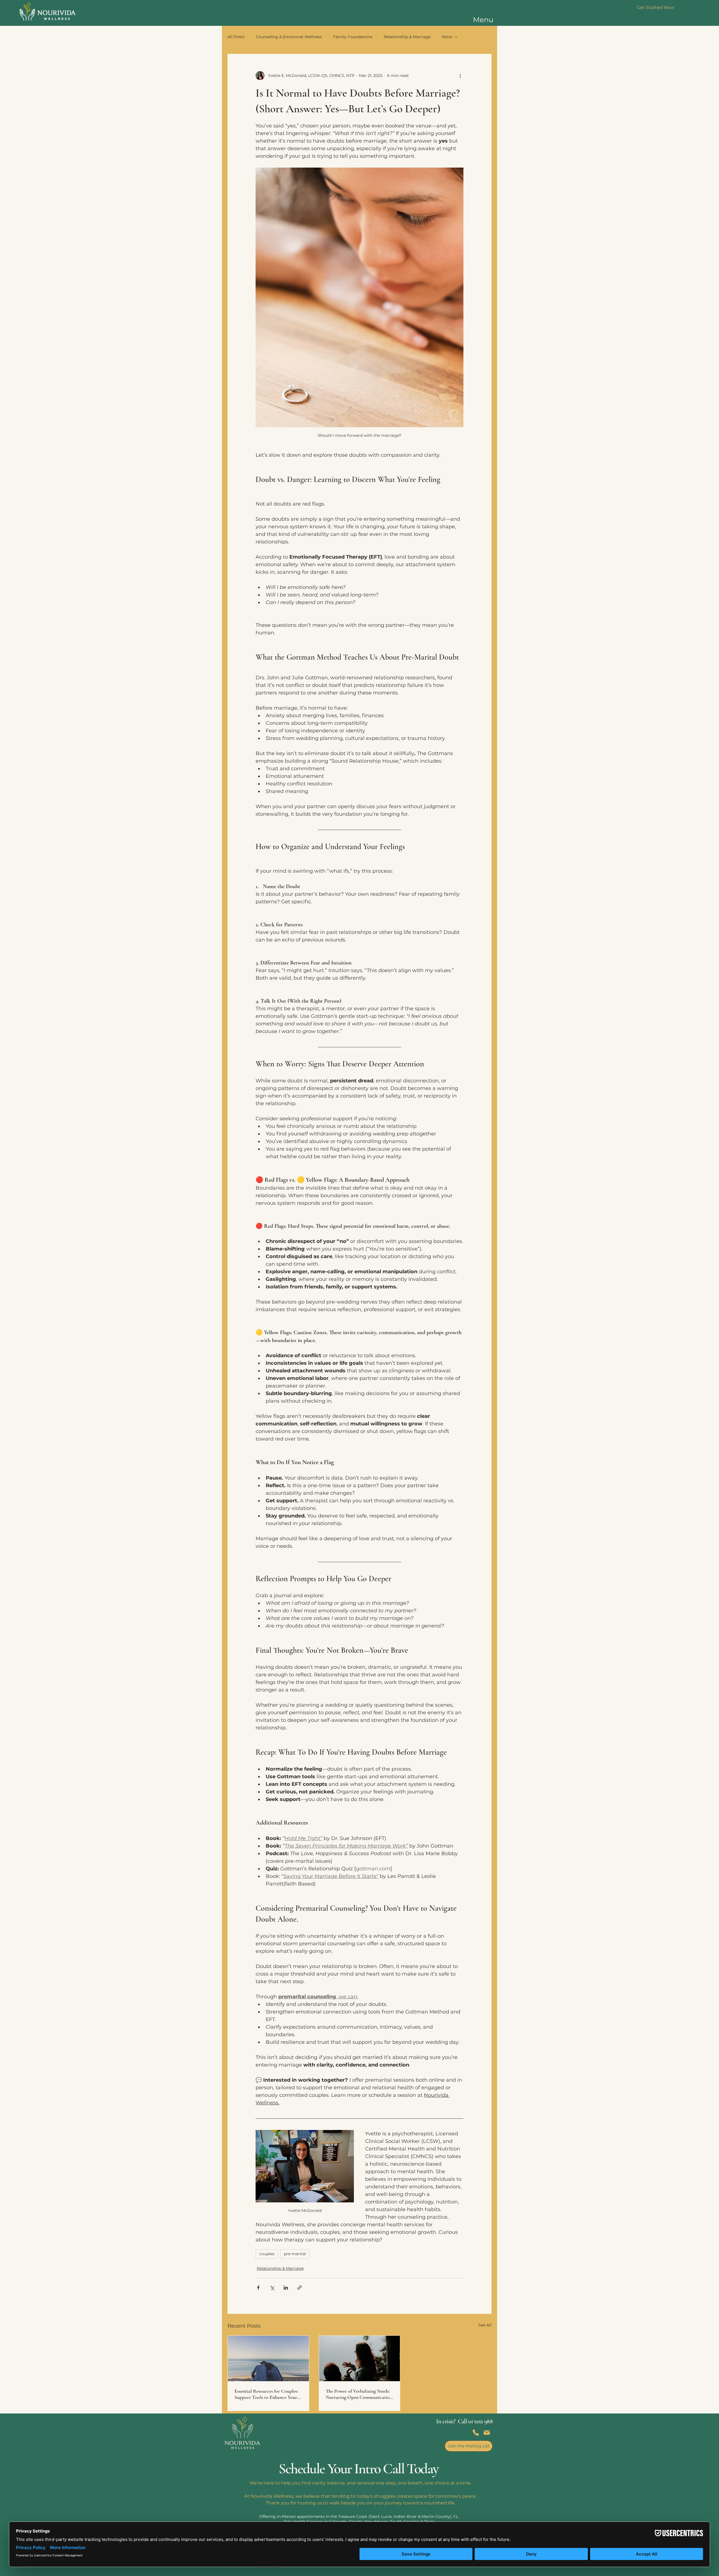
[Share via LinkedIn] (286, 2288)
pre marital (295, 2254)
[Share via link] (300, 2288)
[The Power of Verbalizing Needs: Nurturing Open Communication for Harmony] (360, 2358)
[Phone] (476, 2433)
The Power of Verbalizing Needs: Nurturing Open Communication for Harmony (359, 2394)
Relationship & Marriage (407, 37)
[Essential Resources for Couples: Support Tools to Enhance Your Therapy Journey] (268, 2358)
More (447, 37)
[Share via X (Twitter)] (272, 2288)
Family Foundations (353, 37)
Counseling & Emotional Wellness (289, 37)
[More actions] (460, 76)
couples (267, 2254)
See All (485, 2325)
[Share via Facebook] (258, 2288)
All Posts (236, 37)
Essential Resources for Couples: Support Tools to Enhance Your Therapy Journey (266, 2394)
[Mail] (487, 2433)
